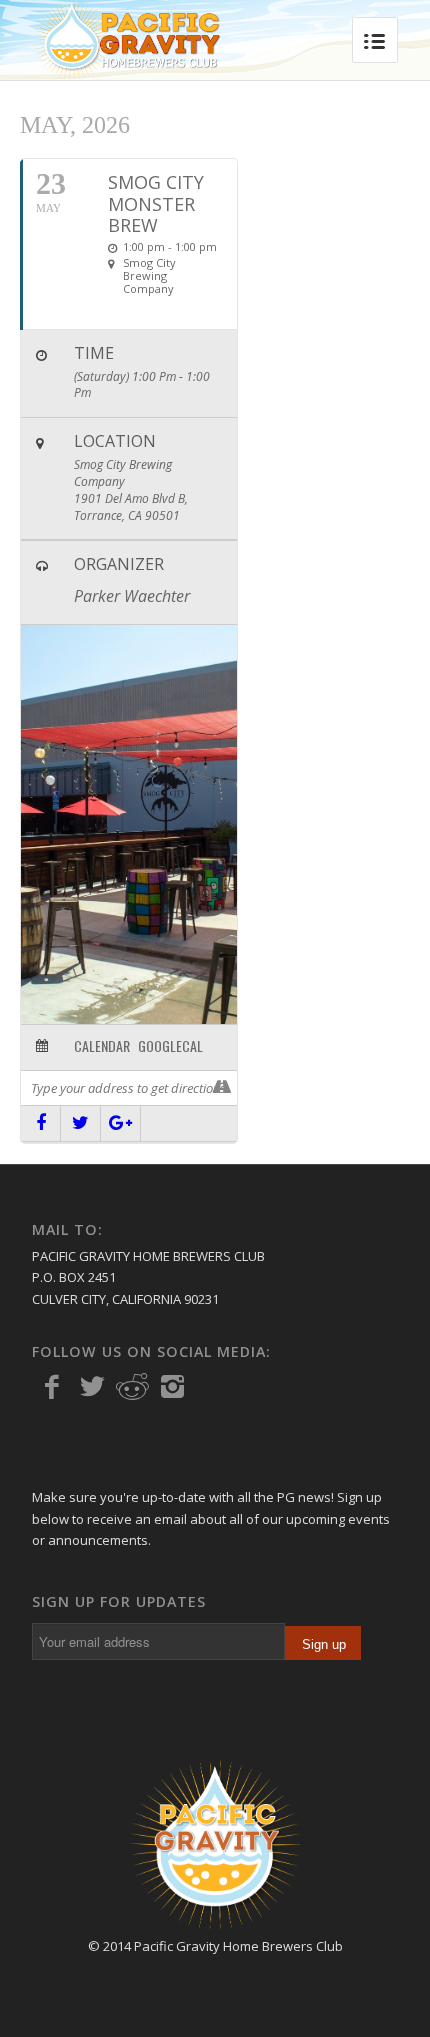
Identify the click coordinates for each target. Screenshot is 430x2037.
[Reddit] (132, 1387)
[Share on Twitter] (80, 1123)
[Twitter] (92, 1387)
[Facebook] (52, 1387)
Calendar (102, 1046)
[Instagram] (172, 1387)
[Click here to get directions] (221, 1088)
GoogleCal (170, 1046)
